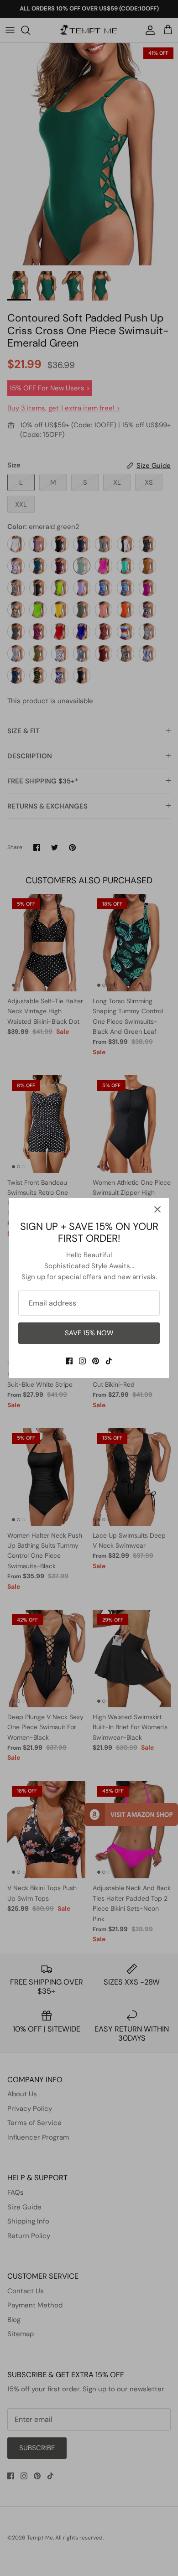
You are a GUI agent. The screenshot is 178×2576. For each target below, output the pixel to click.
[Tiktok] (109, 1361)
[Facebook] (69, 1361)
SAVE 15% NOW (89, 1333)
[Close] (157, 1209)
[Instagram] (82, 1361)
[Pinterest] (96, 1361)
